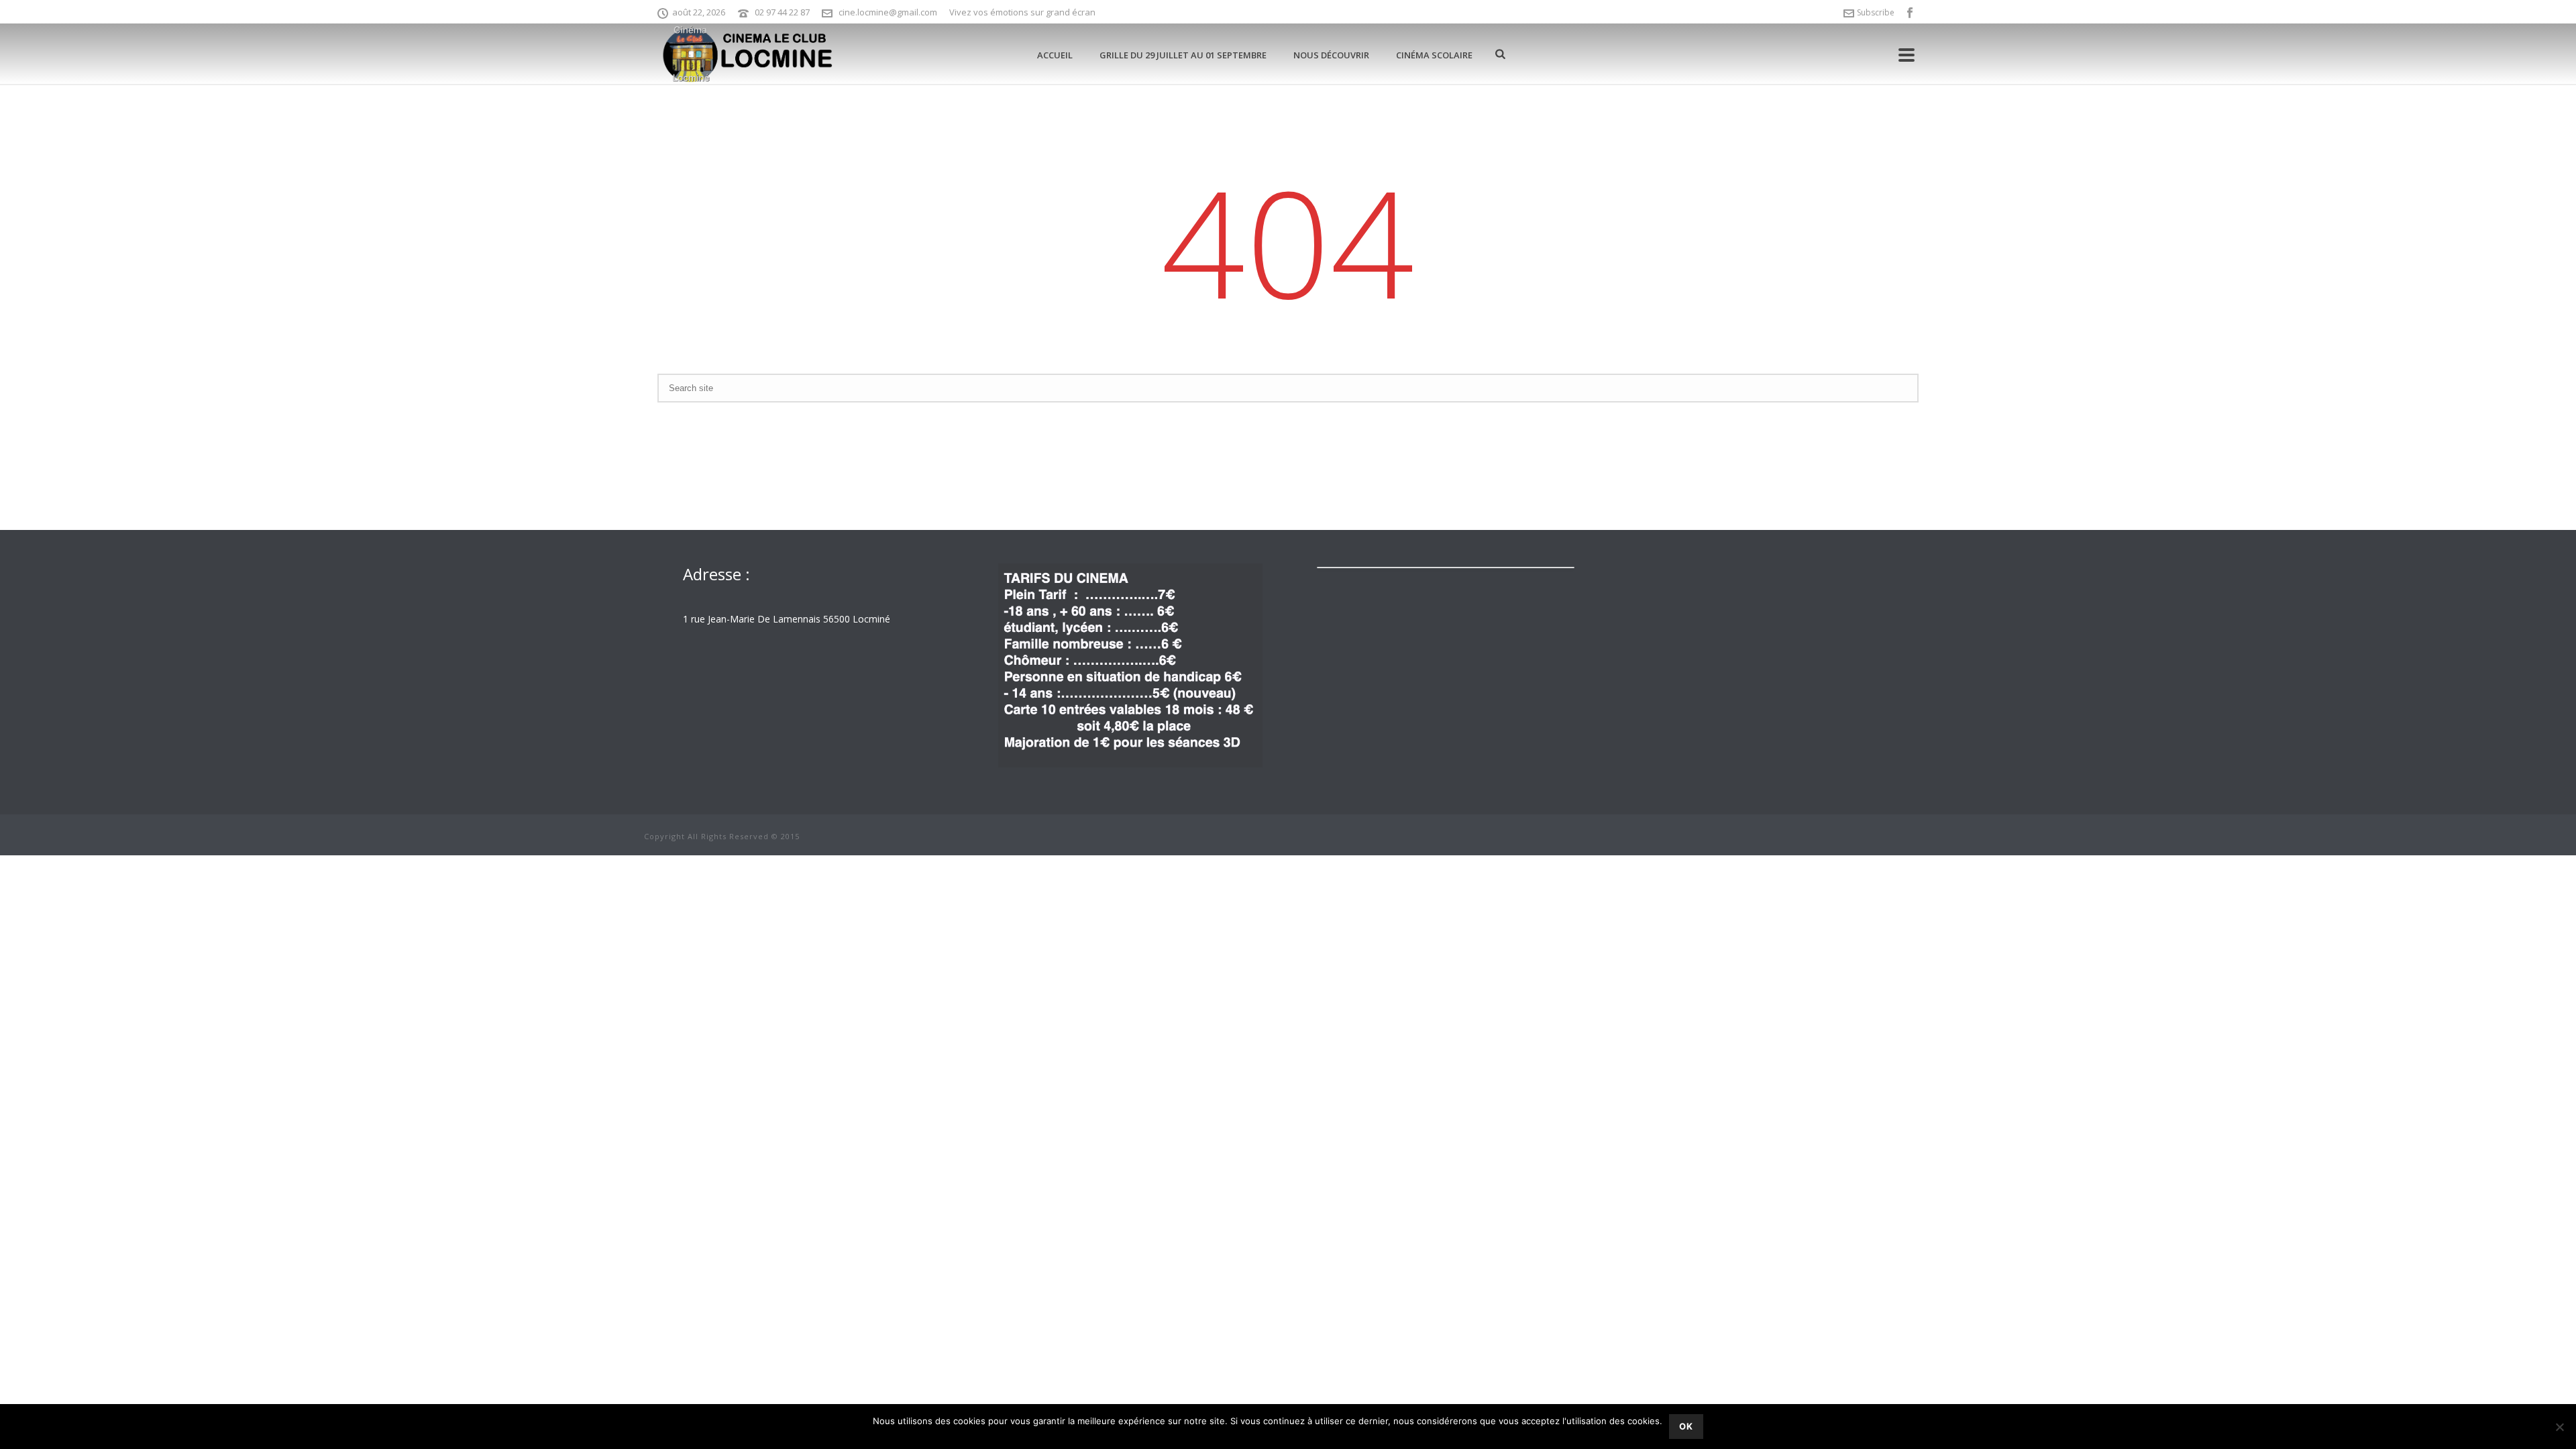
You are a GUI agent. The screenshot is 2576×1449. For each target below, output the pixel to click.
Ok (1686, 1426)
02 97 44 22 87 (782, 12)
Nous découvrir (1331, 55)
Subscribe (1876, 12)
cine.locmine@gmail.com (888, 12)
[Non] (2559, 1427)
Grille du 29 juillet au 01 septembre (1183, 55)
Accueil (1055, 55)
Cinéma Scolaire (1434, 55)
